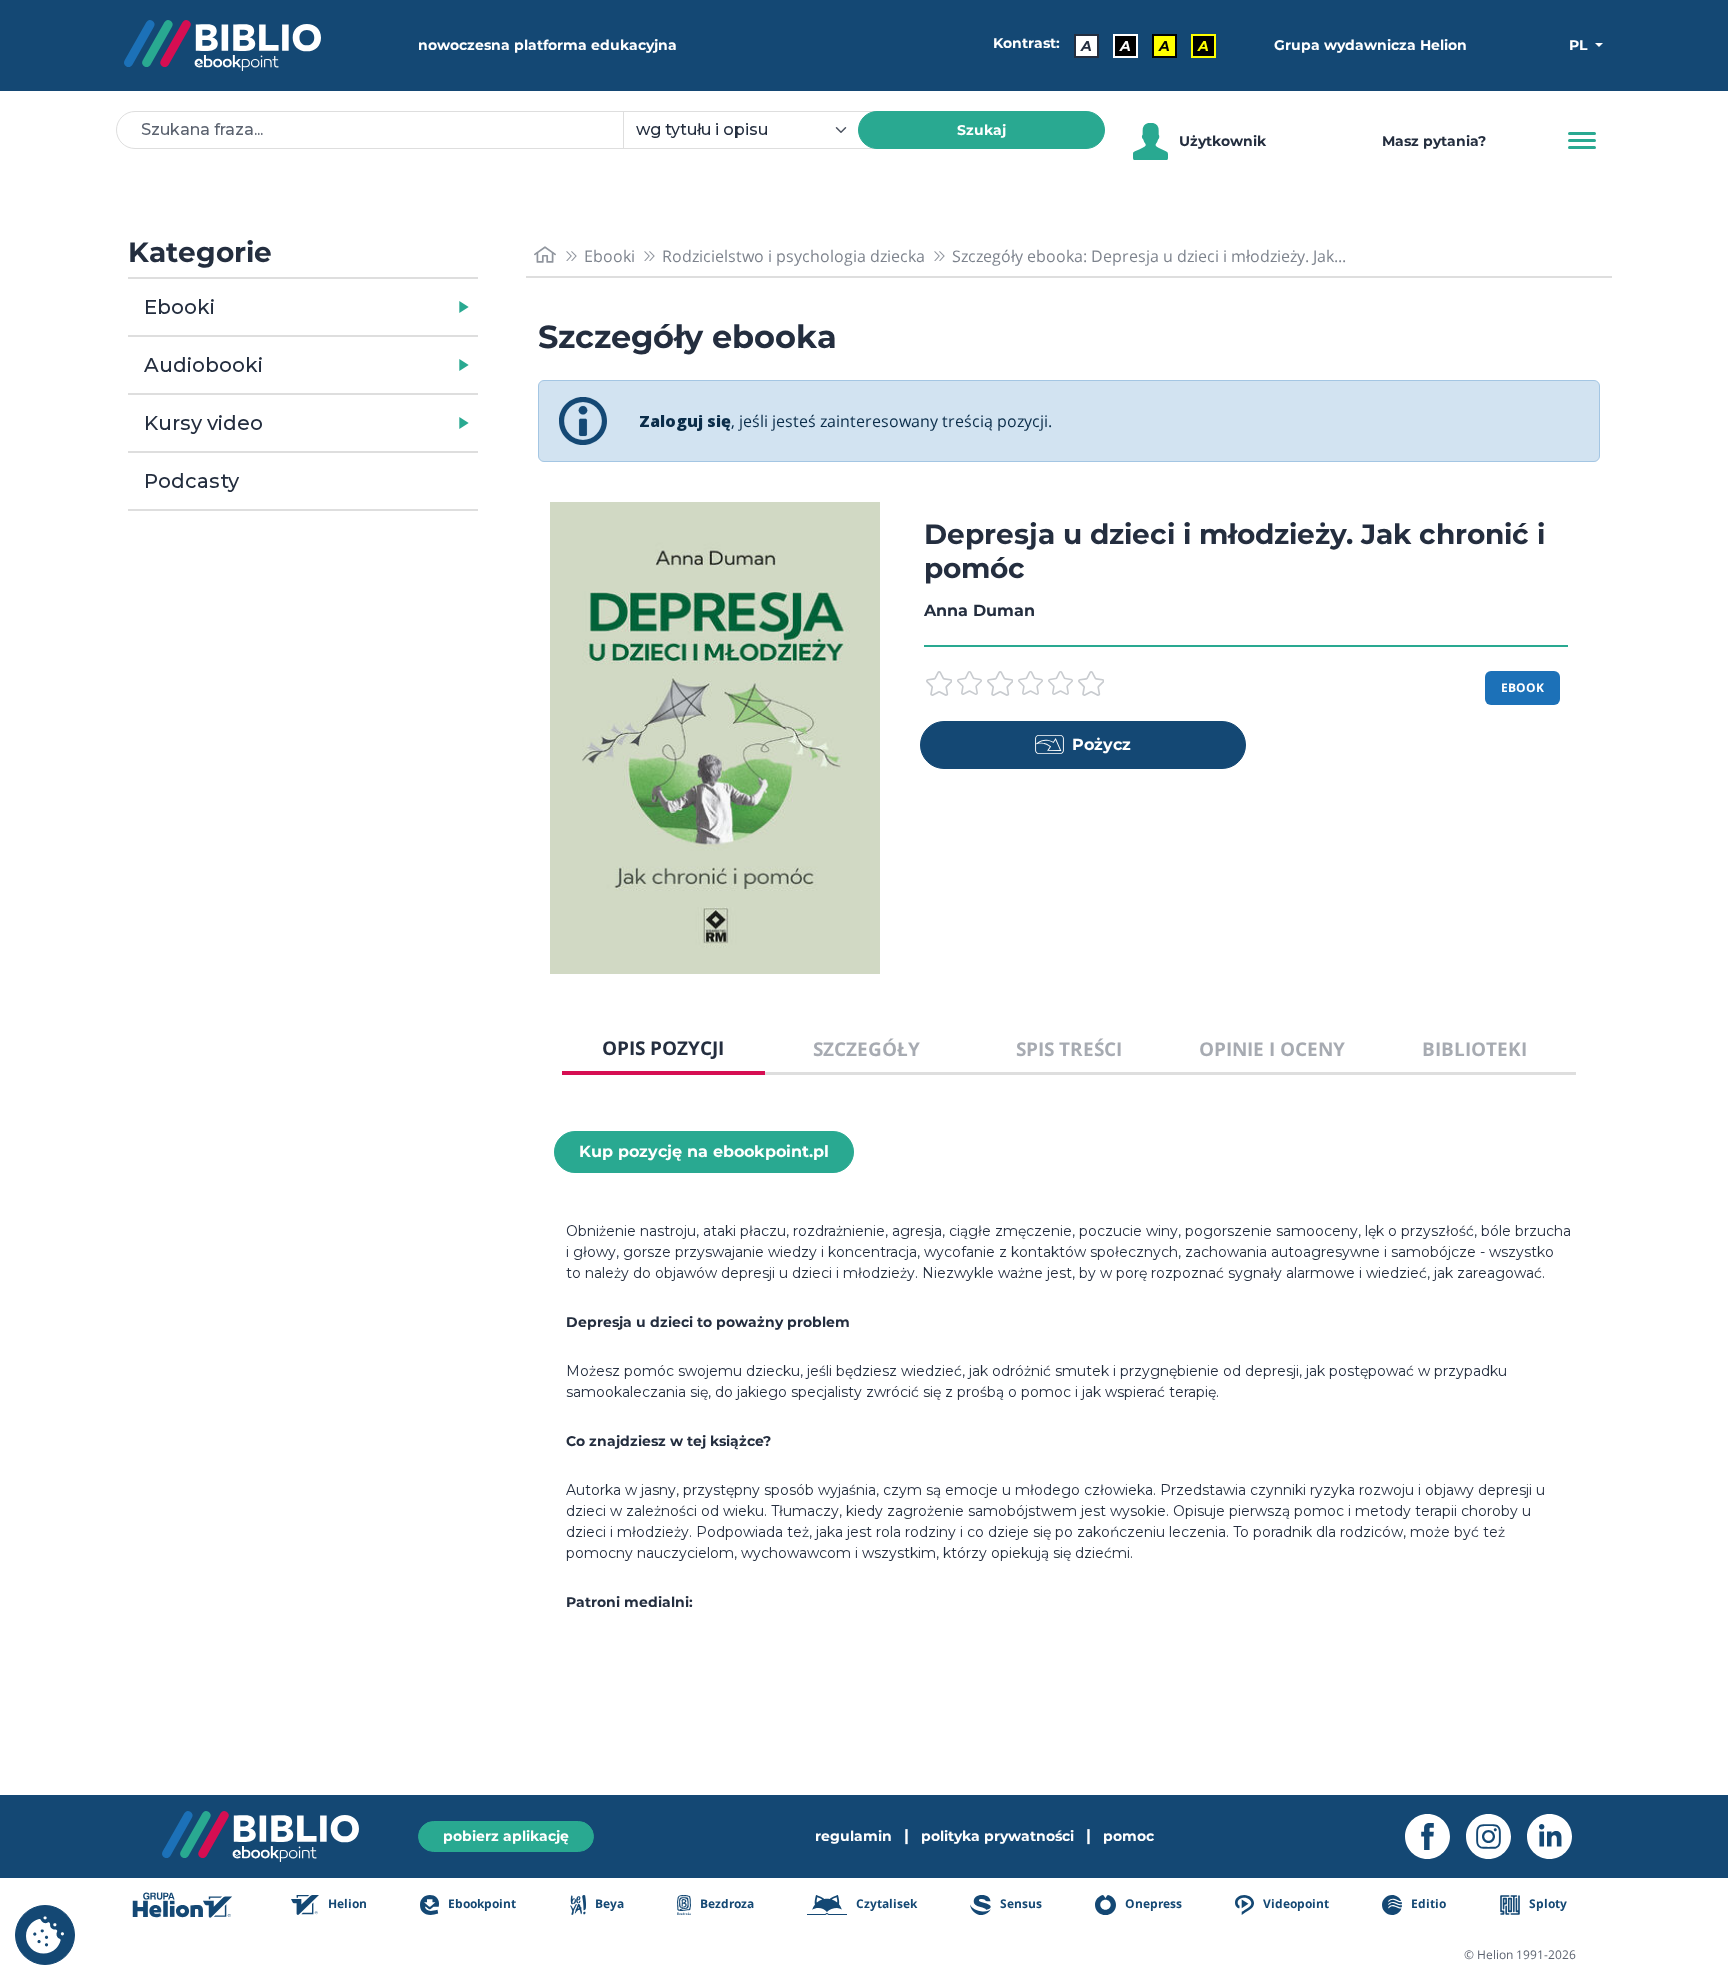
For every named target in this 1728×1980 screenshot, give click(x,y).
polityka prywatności (997, 1836)
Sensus (1019, 1903)
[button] (354, 307)
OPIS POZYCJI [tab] (663, 1047)
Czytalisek (885, 1903)
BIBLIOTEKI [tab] (1474, 1048)
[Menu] (1582, 141)
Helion (346, 1903)
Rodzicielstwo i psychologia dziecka (793, 256)
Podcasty (191, 481)
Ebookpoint (480, 1903)
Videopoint (1294, 1903)
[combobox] (752, 130)
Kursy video (203, 423)
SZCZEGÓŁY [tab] (866, 1048)
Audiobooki (203, 365)
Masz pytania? (1434, 141)
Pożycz (1101, 744)
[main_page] (545, 255)
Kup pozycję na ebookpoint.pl (704, 1151)
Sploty (1546, 1903)
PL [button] (1580, 45)
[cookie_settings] (45, 1935)
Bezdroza (725, 1903)
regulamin (853, 1836)
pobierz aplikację (506, 1836)
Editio (1427, 1903)
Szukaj (981, 130)
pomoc (1128, 1836)
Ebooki (179, 307)
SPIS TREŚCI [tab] (1069, 1048)
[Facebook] (1435, 1836)
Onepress (1152, 1903)
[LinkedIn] (1557, 1836)
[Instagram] (1496, 1836)
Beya (608, 1903)
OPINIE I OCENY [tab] (1272, 1048)
